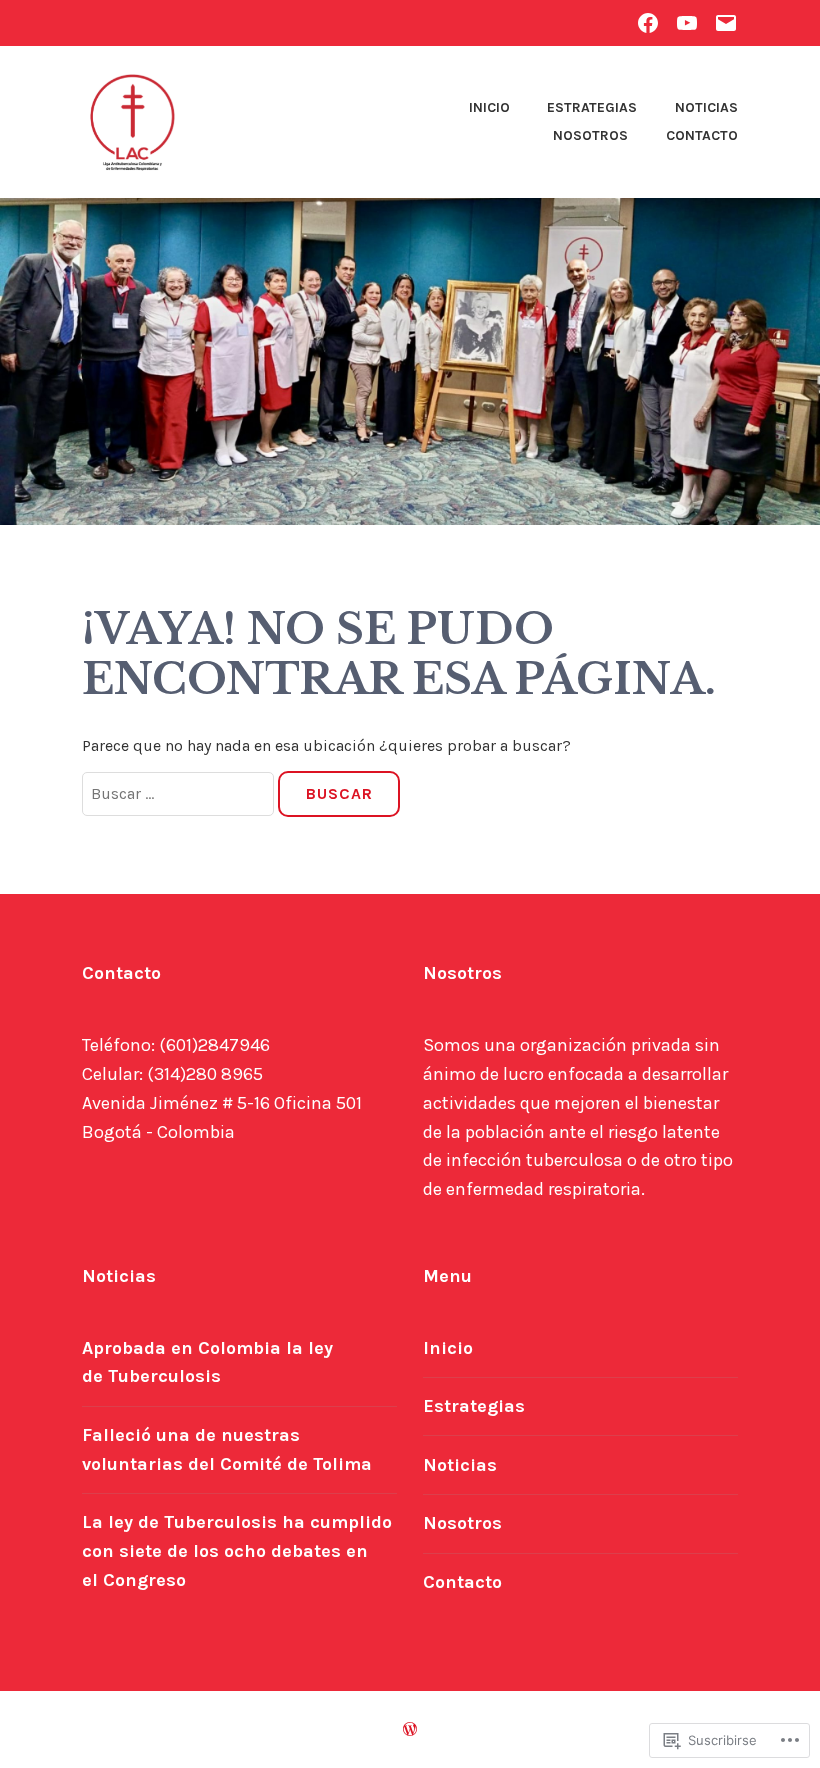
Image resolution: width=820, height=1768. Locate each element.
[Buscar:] (180, 793)
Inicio (489, 107)
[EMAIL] (726, 22)
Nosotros (590, 135)
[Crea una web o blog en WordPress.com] (410, 1729)
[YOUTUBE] (687, 22)
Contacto (702, 135)
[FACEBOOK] (648, 22)
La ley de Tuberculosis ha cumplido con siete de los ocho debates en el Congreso (237, 1551)
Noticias (706, 107)
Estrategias (592, 107)
